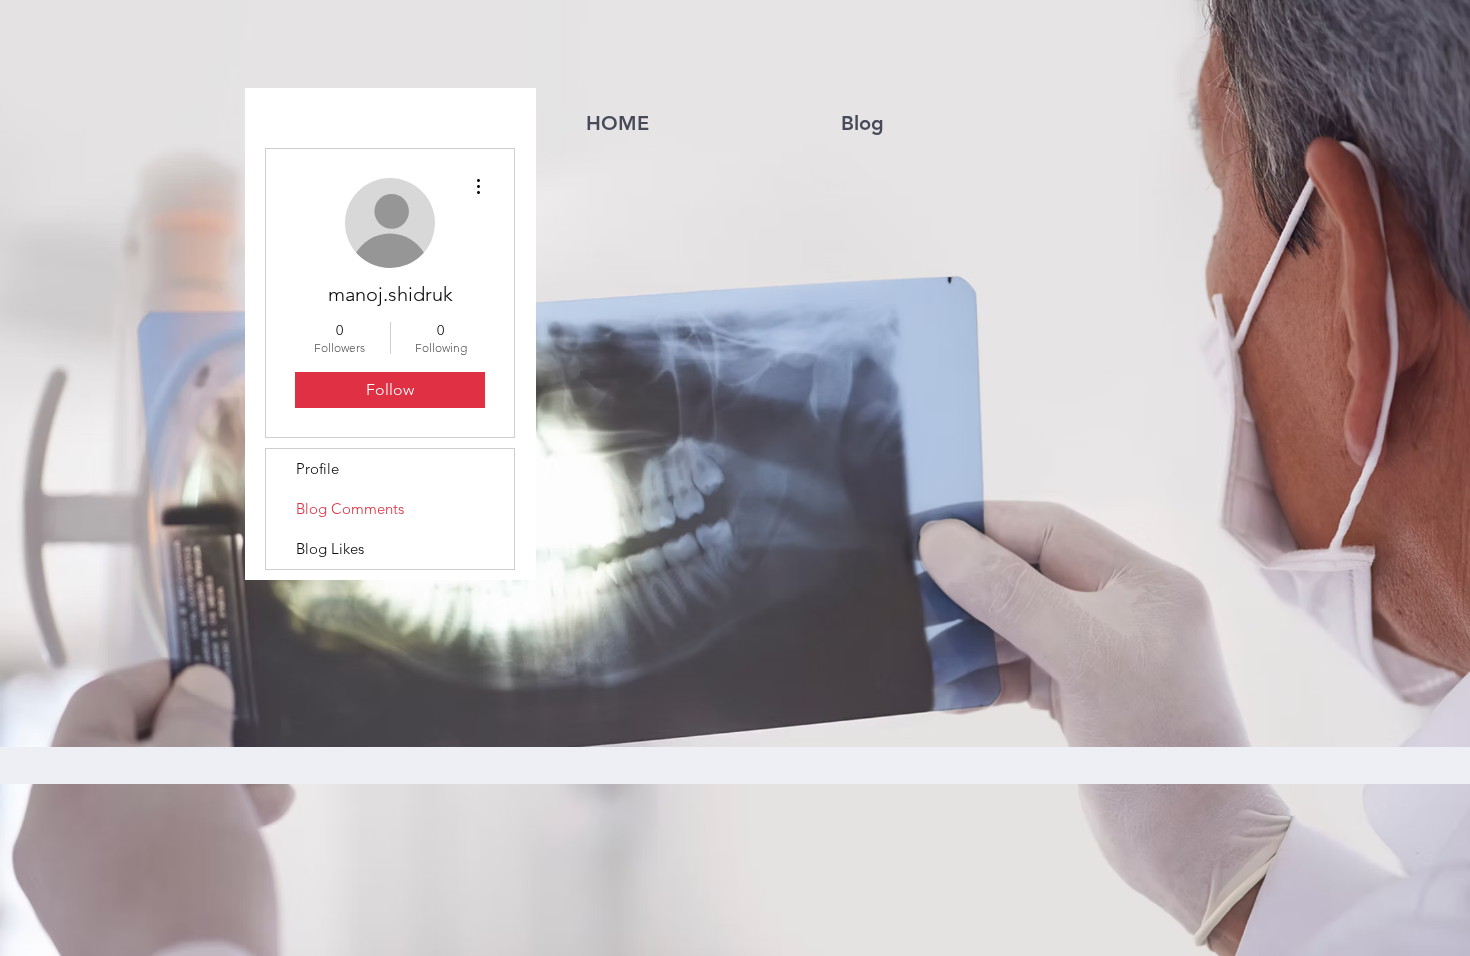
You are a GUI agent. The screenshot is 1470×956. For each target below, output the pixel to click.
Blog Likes (330, 548)
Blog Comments (350, 508)
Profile (317, 468)
